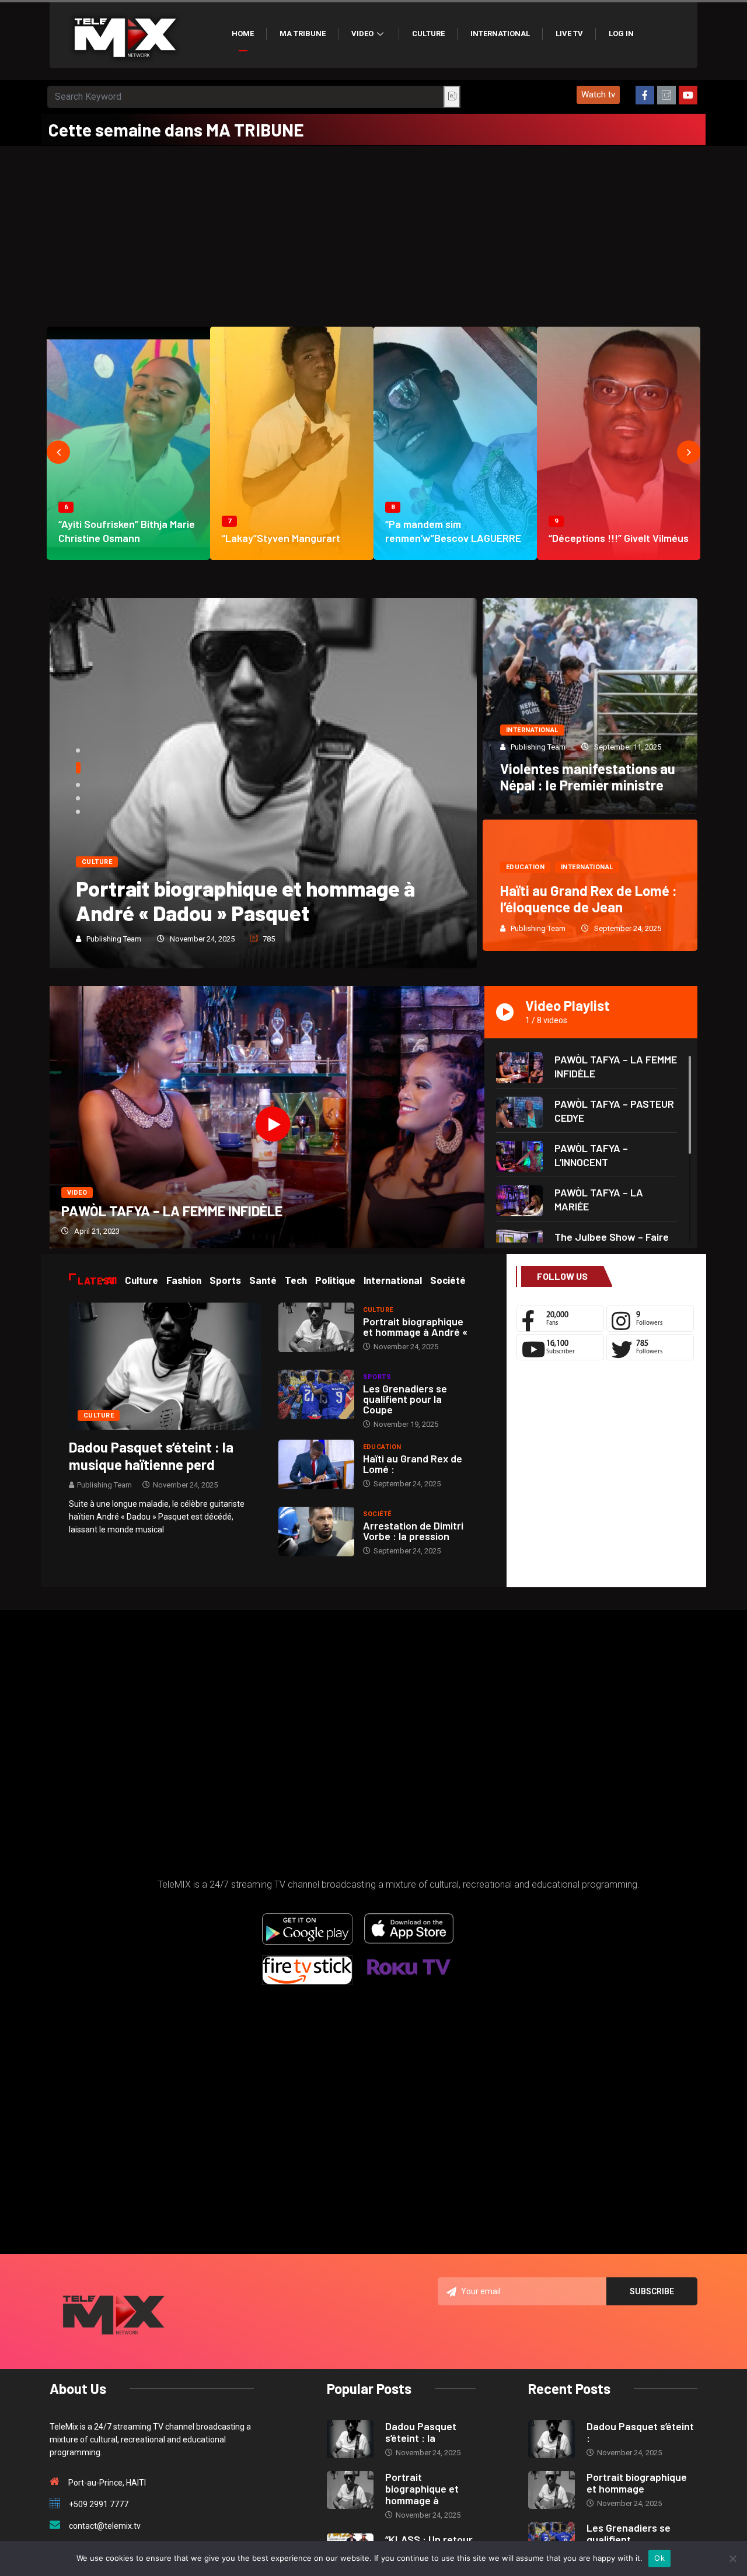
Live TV (569, 34)
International (500, 34)
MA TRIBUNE (303, 34)
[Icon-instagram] (666, 95)
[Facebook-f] (645, 95)
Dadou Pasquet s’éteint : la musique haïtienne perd (151, 1456)
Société (377, 1514)
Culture (428, 34)
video (77, 1193)
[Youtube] (688, 95)
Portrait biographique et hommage (637, 2483)
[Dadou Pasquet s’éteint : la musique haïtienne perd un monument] (165, 1366)
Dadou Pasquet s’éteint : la (421, 2432)
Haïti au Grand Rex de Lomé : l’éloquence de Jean (589, 899)
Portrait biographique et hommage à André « (415, 1326)
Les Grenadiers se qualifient (629, 2533)
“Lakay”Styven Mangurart (281, 538)
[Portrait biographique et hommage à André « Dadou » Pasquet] (316, 1327)
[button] (598, 95)
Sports (377, 1377)
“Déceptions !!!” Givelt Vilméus (619, 538)
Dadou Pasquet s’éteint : (640, 2432)
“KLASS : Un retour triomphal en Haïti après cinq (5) (249, 900)
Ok (659, 2558)
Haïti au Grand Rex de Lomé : (413, 1464)
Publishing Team (114, 939)
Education (525, 867)
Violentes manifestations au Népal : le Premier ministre (588, 777)
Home (243, 34)
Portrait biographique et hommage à (422, 2488)
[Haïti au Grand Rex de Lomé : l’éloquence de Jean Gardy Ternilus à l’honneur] (316, 1464)
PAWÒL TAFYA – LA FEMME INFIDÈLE (172, 1211)
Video (362, 34)
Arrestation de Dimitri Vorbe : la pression (413, 1531)
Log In (621, 34)
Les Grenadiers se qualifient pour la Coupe (405, 1399)
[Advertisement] (373, 233)
